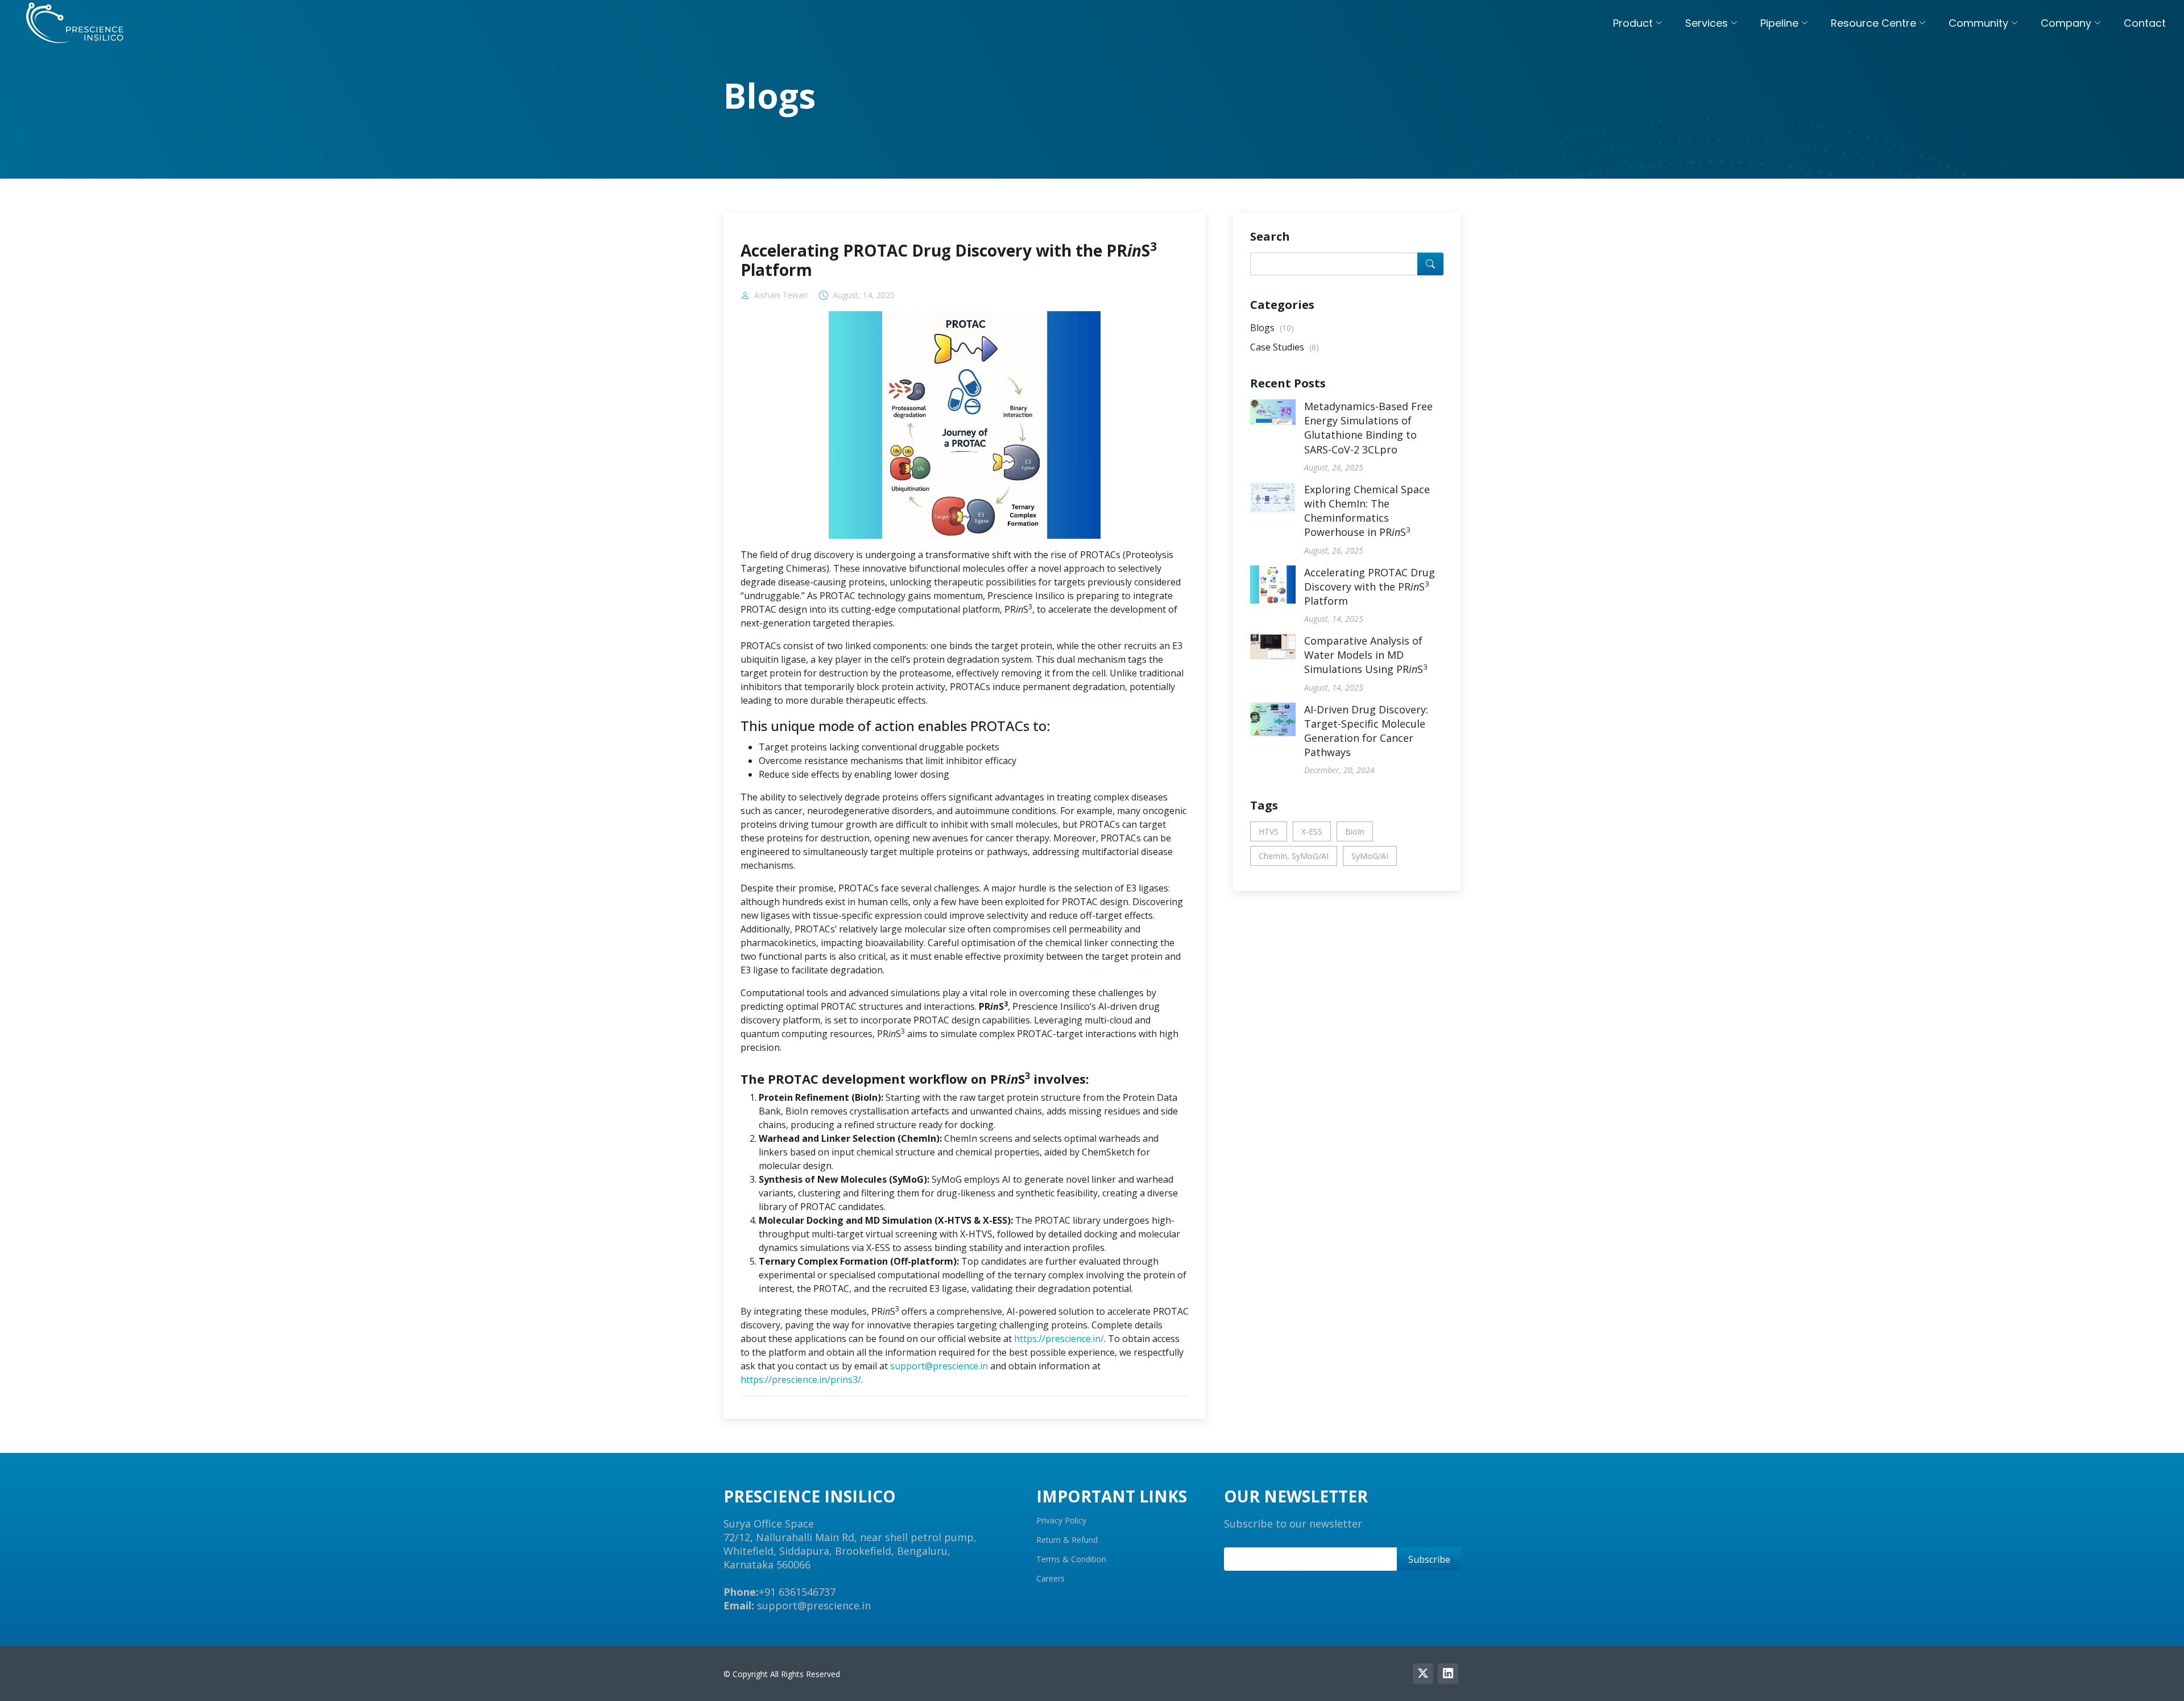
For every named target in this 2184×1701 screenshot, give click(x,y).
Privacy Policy (1061, 1521)
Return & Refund (1067, 1540)
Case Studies (1285, 347)
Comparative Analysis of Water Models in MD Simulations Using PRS (1366, 655)
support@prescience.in (939, 1366)
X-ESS (1312, 831)
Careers (1050, 1579)
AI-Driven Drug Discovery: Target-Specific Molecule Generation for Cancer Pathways (1366, 731)
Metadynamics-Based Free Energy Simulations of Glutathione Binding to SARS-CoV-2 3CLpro (1368, 428)
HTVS (1269, 831)
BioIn (1355, 831)
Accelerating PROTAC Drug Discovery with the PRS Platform (1370, 587)
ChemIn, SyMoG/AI (1294, 856)
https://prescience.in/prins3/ (801, 1380)
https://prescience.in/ (1059, 1339)
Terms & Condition (1071, 1559)
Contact (2145, 23)
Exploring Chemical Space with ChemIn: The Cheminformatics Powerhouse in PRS (1367, 511)
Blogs (1272, 328)
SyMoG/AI (1370, 856)
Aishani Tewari (781, 295)
